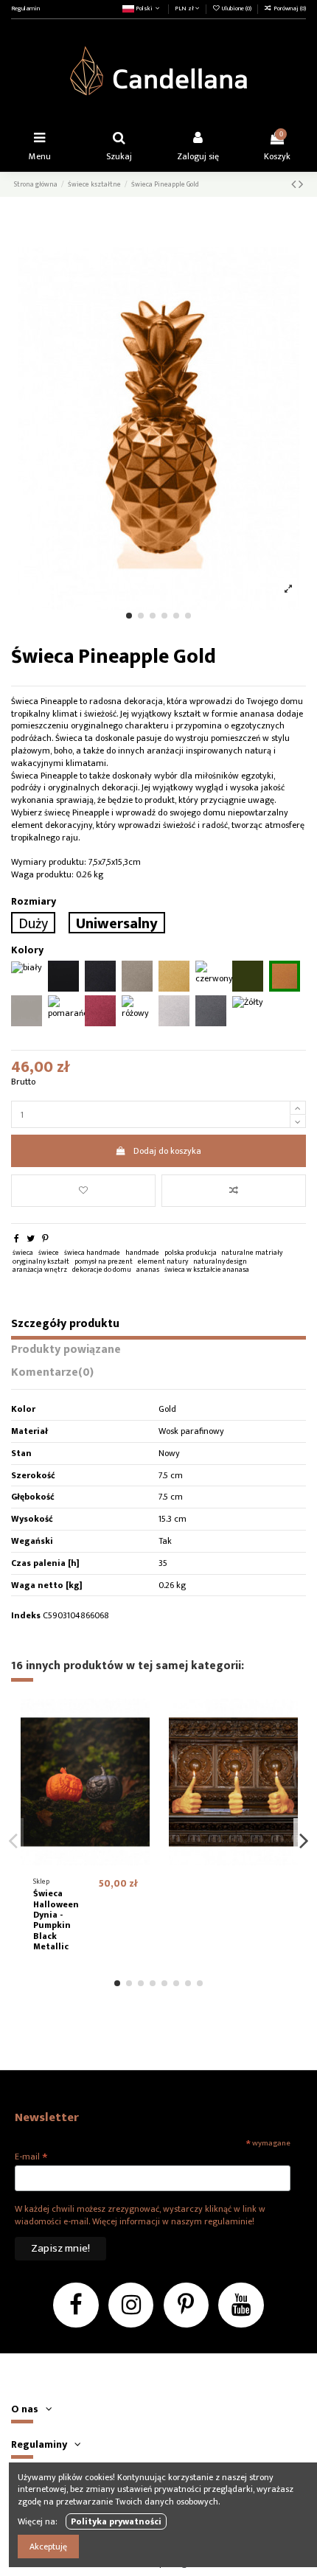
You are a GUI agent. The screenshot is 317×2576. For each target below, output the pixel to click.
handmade (142, 1253)
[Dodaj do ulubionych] (83, 1191)
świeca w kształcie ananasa (207, 1270)
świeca (23, 1253)
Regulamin (25, 8)
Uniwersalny (117, 923)
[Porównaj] (139, 1743)
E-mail (31, 2156)
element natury (163, 1261)
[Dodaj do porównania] (234, 1191)
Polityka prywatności (116, 2521)
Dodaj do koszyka (167, 1151)
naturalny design (220, 1261)
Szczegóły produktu (65, 1326)
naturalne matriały (252, 1253)
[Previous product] (295, 185)
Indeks (26, 1616)
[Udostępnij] (17, 1239)
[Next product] (301, 185)
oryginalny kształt (41, 1261)
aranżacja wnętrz (40, 1270)
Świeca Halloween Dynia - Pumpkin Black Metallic (56, 1920)
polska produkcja (191, 1253)
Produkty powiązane (66, 1351)
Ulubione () (237, 8)
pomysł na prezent (104, 1261)
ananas (148, 1270)
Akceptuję (48, 2547)
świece (49, 1253)
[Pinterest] (45, 1239)
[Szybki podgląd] (139, 1767)
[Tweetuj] (31, 1239)
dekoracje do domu (102, 1270)
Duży (33, 923)
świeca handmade (92, 1253)
